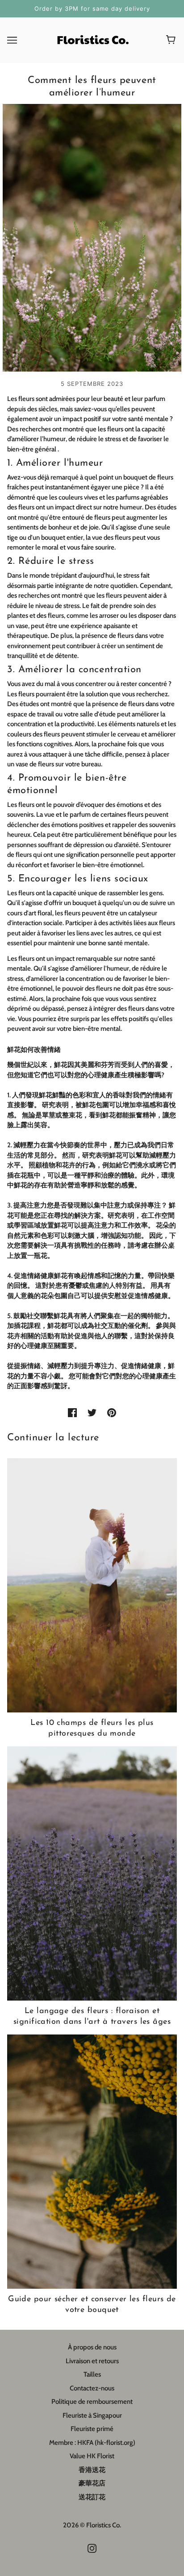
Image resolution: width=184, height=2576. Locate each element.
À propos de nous (92, 2347)
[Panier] (172, 40)
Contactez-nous (92, 2388)
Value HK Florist (92, 2456)
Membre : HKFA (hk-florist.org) (92, 2443)
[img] (92, 2548)
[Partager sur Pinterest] (112, 1412)
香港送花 (92, 2470)
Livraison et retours (92, 2361)
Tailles (92, 2374)
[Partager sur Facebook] (72, 1412)
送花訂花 (92, 2497)
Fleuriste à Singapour (92, 2415)
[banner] (92, 39)
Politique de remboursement (92, 2402)
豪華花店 (92, 2483)
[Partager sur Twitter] (92, 1412)
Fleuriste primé (92, 2429)
